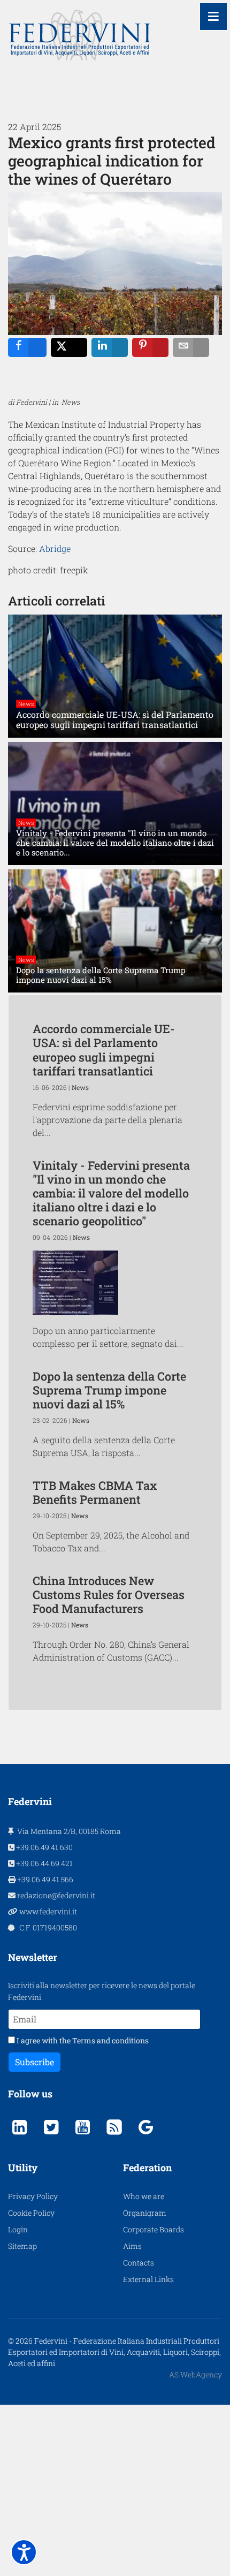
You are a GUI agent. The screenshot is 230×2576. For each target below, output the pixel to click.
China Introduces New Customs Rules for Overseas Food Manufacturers (109, 1594)
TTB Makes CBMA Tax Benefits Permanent (95, 1492)
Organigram (145, 2213)
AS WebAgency (195, 2374)
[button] (24, 2552)
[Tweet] (69, 347)
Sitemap (22, 2246)
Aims (132, 2246)
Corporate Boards (154, 2229)
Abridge (55, 548)
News (26, 704)
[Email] (191, 347)
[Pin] (150, 347)
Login (18, 2229)
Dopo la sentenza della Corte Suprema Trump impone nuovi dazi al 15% (109, 1390)
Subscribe (34, 2062)
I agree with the (82, 2040)
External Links (148, 2279)
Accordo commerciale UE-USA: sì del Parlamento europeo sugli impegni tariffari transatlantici (104, 1050)
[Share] (27, 347)
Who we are (144, 2196)
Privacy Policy (33, 2196)
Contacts (139, 2263)
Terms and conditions (110, 2040)
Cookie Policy (31, 2213)
